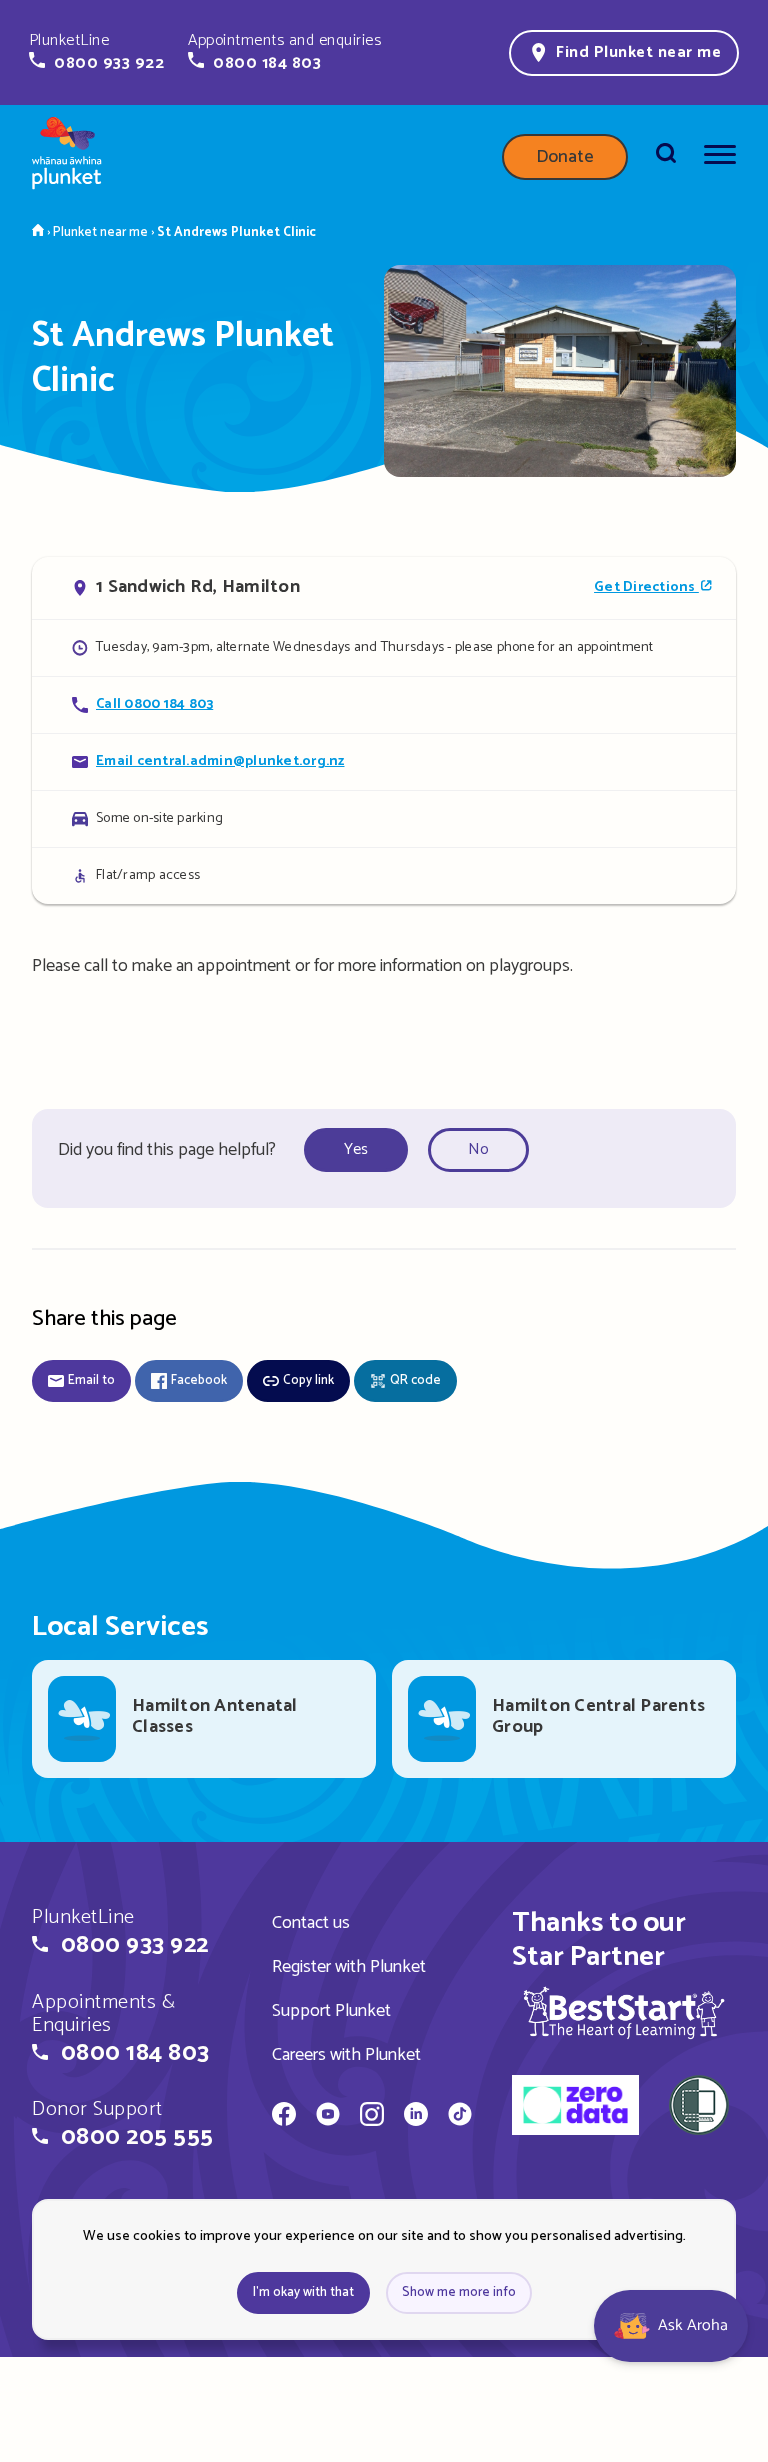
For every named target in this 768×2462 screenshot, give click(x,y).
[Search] (666, 157)
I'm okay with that (303, 2292)
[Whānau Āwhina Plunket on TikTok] (460, 2117)
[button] (96, 52)
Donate (565, 157)
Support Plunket (331, 2011)
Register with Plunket (349, 1967)
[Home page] (67, 157)
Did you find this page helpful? (167, 1150)
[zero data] (575, 2108)
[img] (624, 2012)
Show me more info (459, 2292)
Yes (356, 1149)
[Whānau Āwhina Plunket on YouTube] (328, 2117)
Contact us (311, 1923)
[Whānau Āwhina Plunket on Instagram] (372, 2117)
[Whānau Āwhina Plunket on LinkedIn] (416, 2117)
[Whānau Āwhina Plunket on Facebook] (284, 2117)
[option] (362, 1150)
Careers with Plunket (346, 2055)
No (478, 1149)
